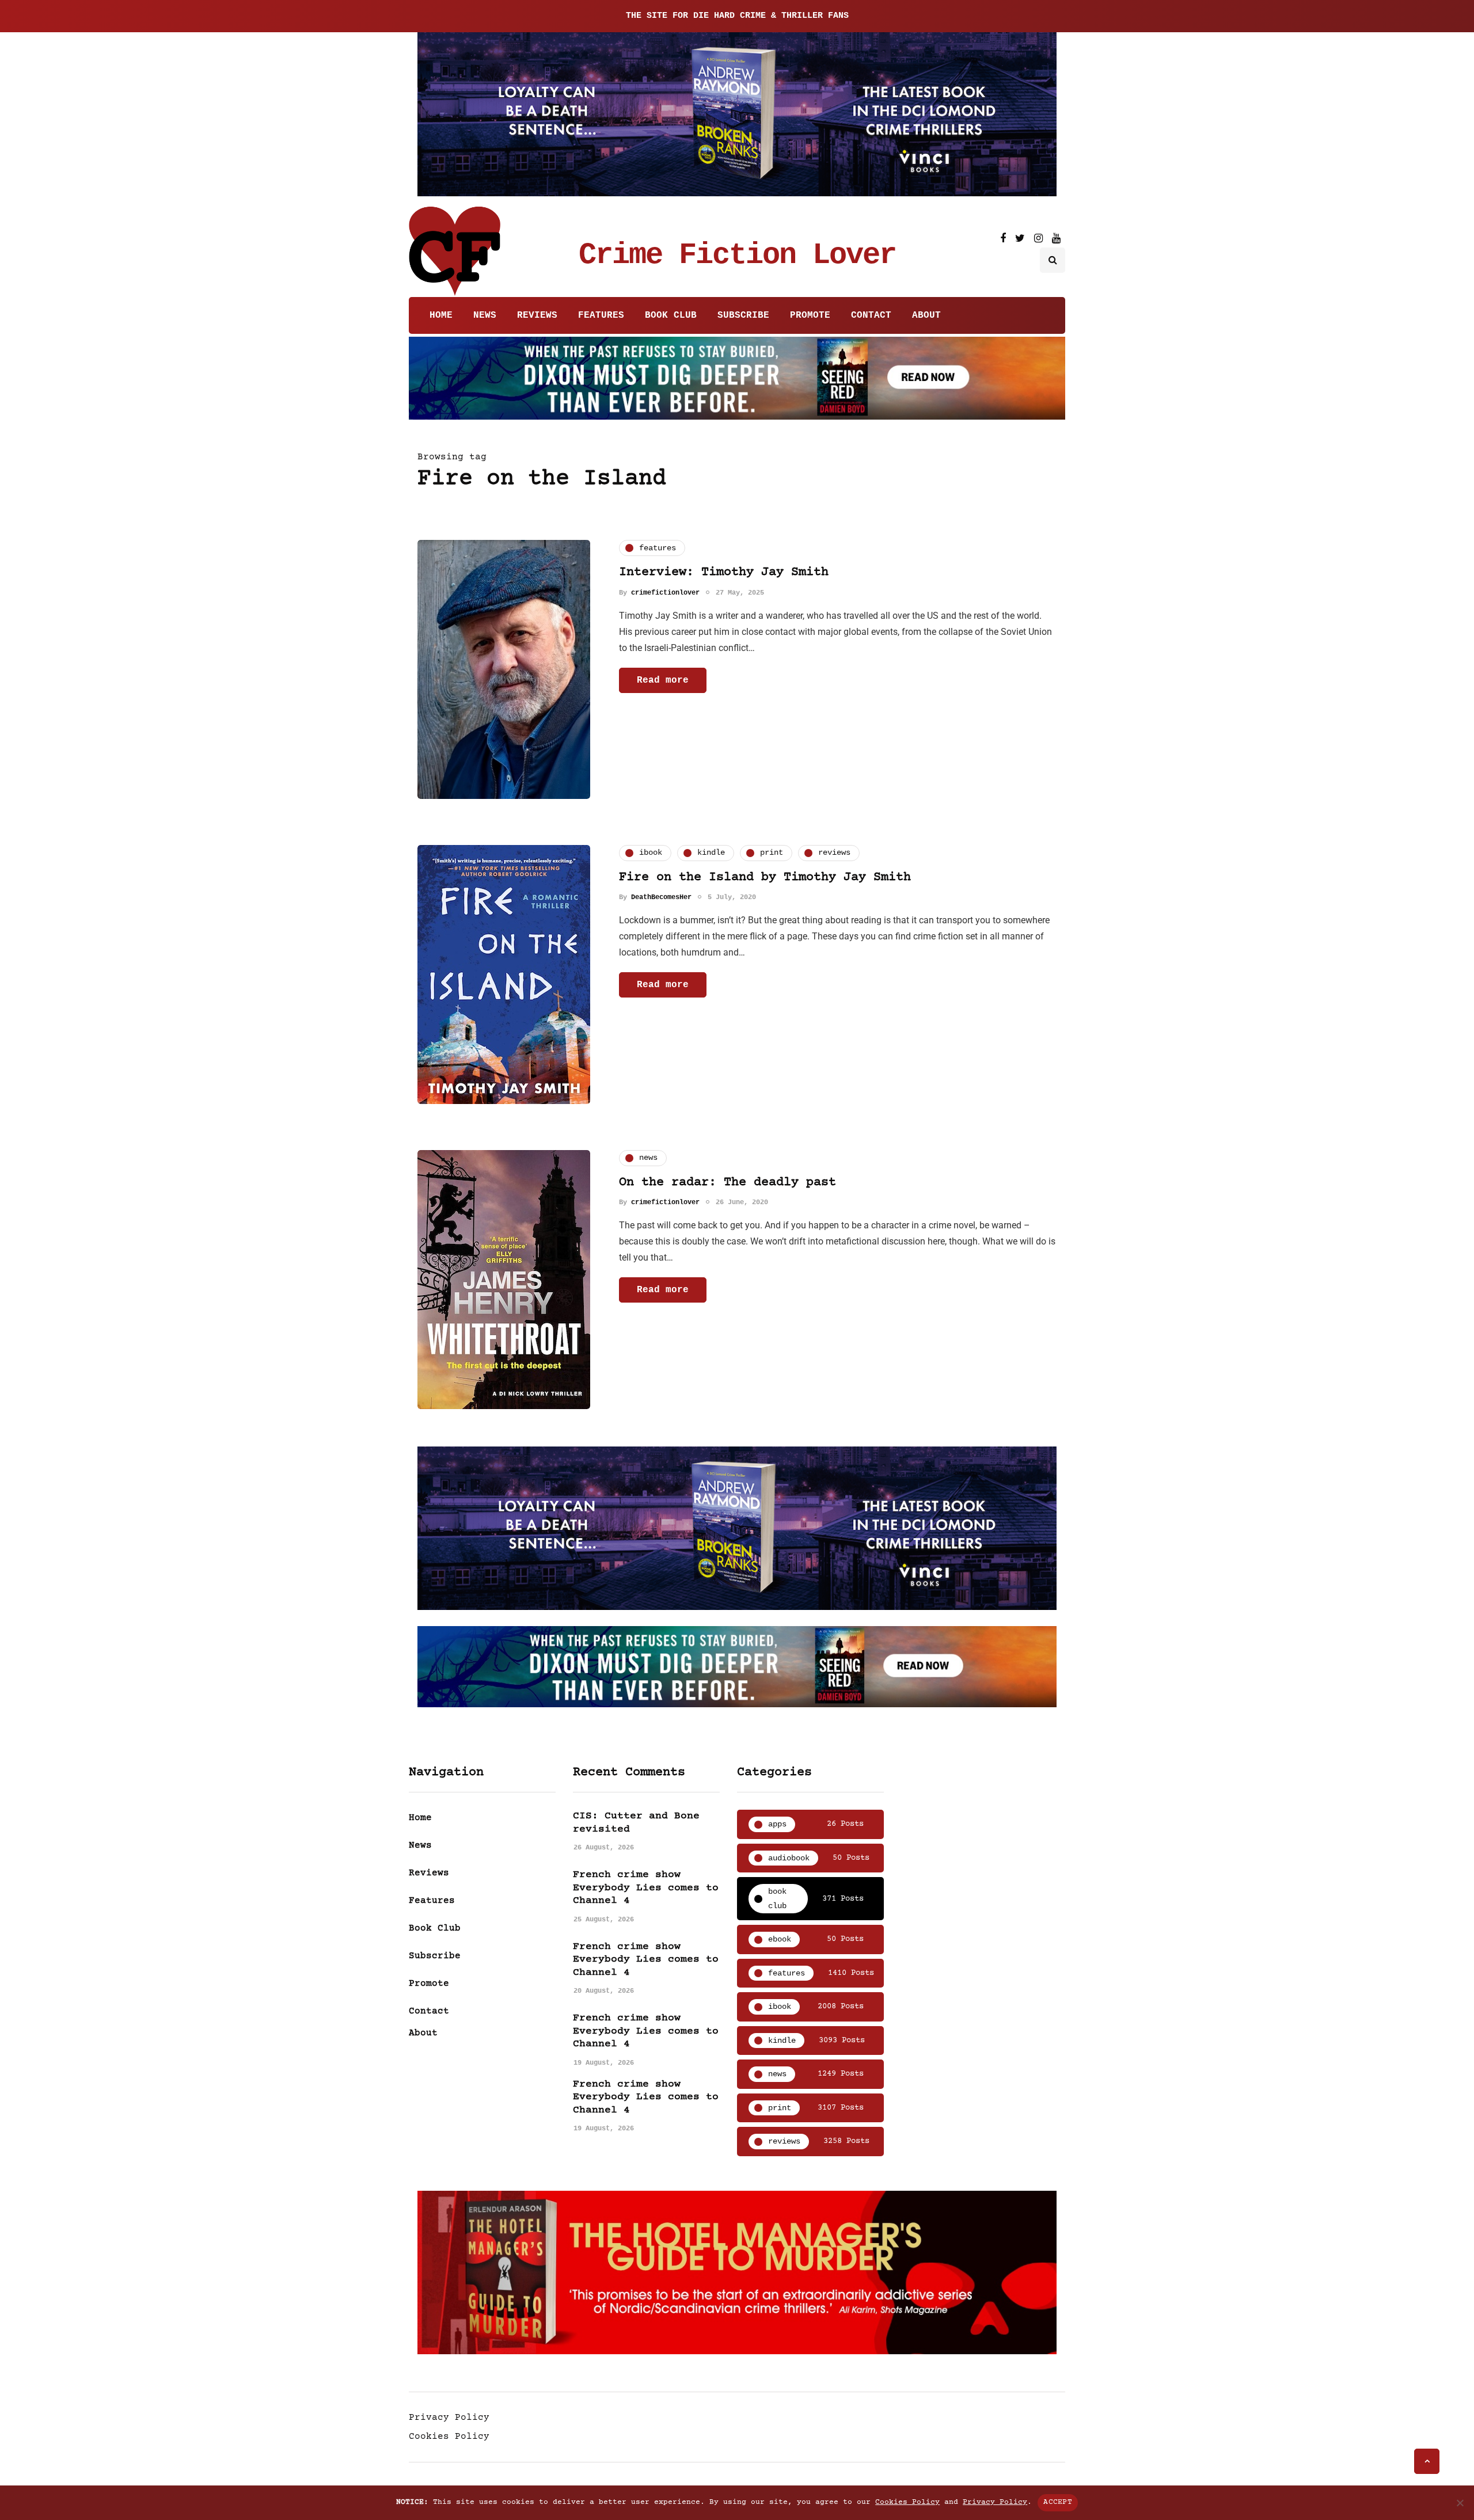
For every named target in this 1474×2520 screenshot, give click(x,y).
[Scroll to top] (1427, 2461)
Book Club (671, 315)
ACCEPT (1058, 2502)
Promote (810, 315)
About (926, 315)
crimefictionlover (665, 592)
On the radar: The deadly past (727, 1183)
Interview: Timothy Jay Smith (724, 572)
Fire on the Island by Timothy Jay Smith (765, 878)
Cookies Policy (449, 2437)
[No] (1460, 2503)
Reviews (537, 315)
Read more (663, 680)
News (485, 315)
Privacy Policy (449, 2418)
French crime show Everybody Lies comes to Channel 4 (646, 1888)
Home (441, 315)
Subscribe (743, 315)
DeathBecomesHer (661, 897)
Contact (871, 315)
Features (601, 315)
